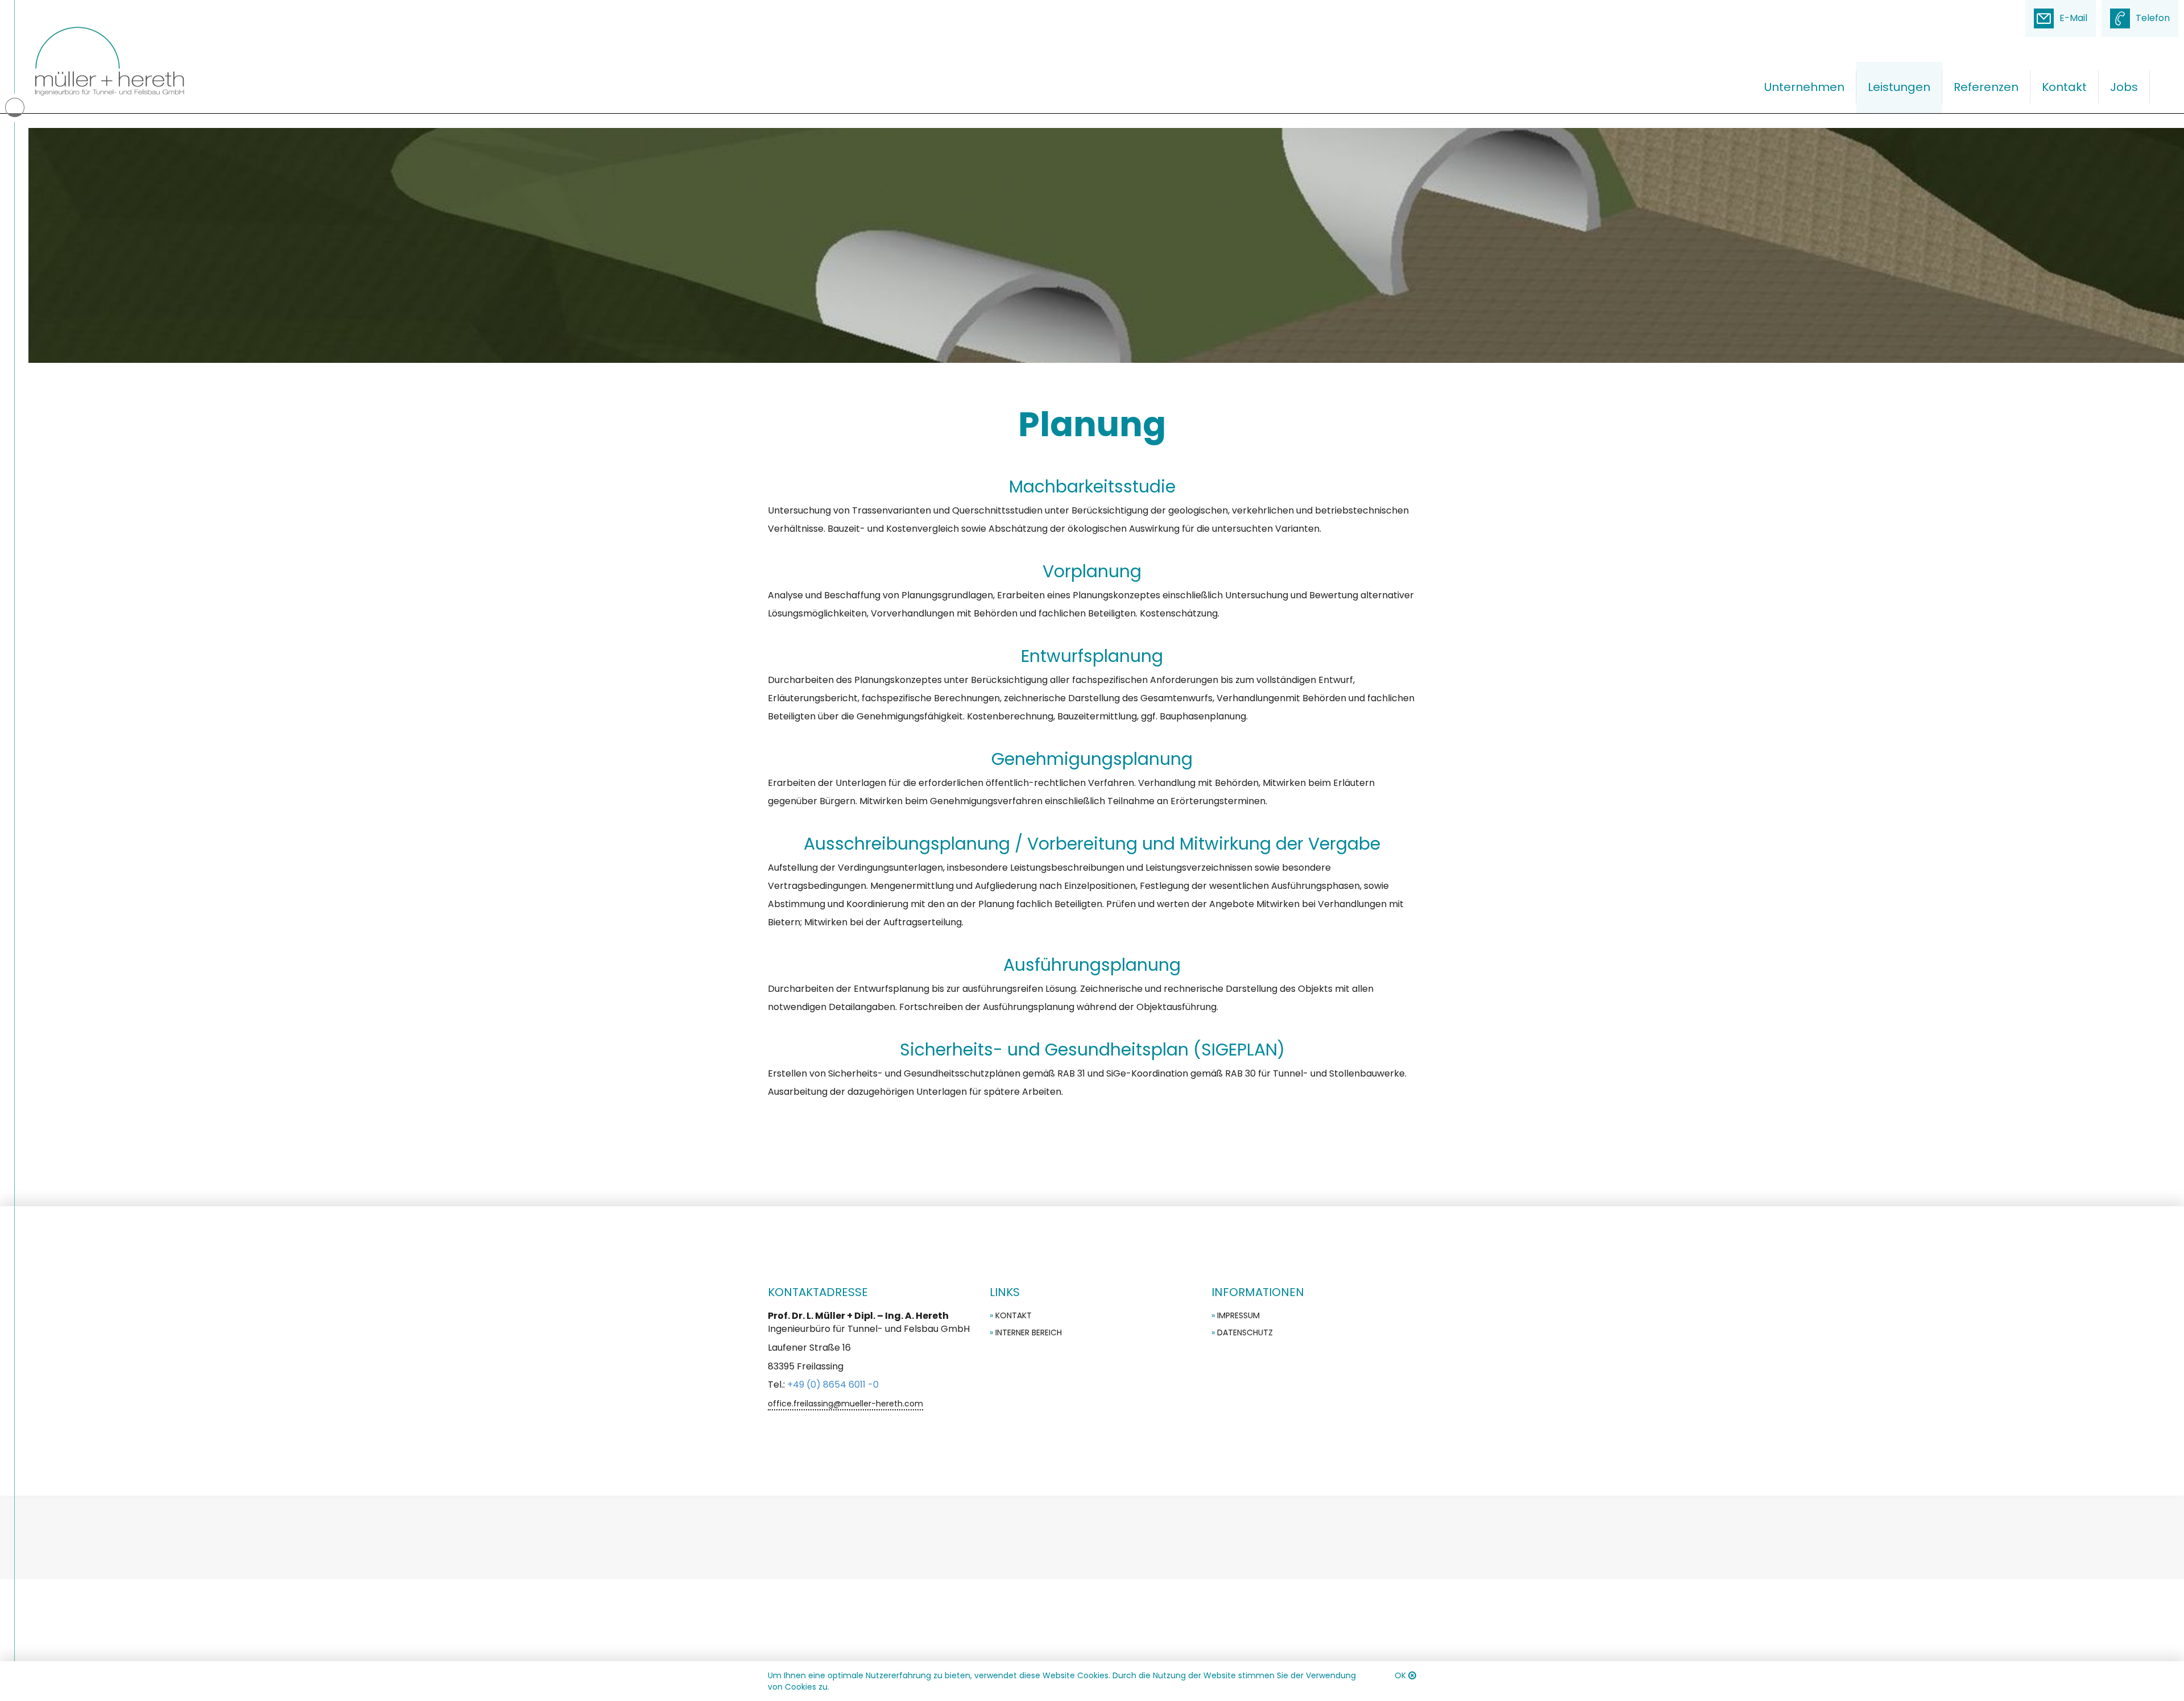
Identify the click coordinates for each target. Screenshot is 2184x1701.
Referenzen (1986, 87)
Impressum (1238, 1315)
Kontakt (2064, 87)
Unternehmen (1804, 87)
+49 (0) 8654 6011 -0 (833, 1385)
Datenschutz (1245, 1332)
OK (1400, 1675)
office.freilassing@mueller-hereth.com (845, 1404)
